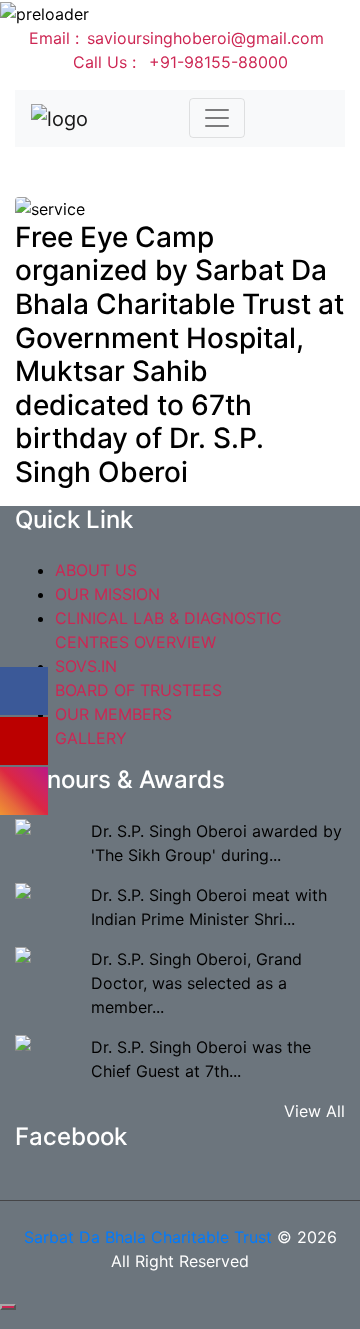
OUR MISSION (107, 594)
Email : (176, 38)
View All (314, 1111)
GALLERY (91, 738)
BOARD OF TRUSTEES (138, 690)
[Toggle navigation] (217, 118)
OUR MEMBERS (113, 714)
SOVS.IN (86, 666)
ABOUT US (96, 570)
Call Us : (180, 62)
